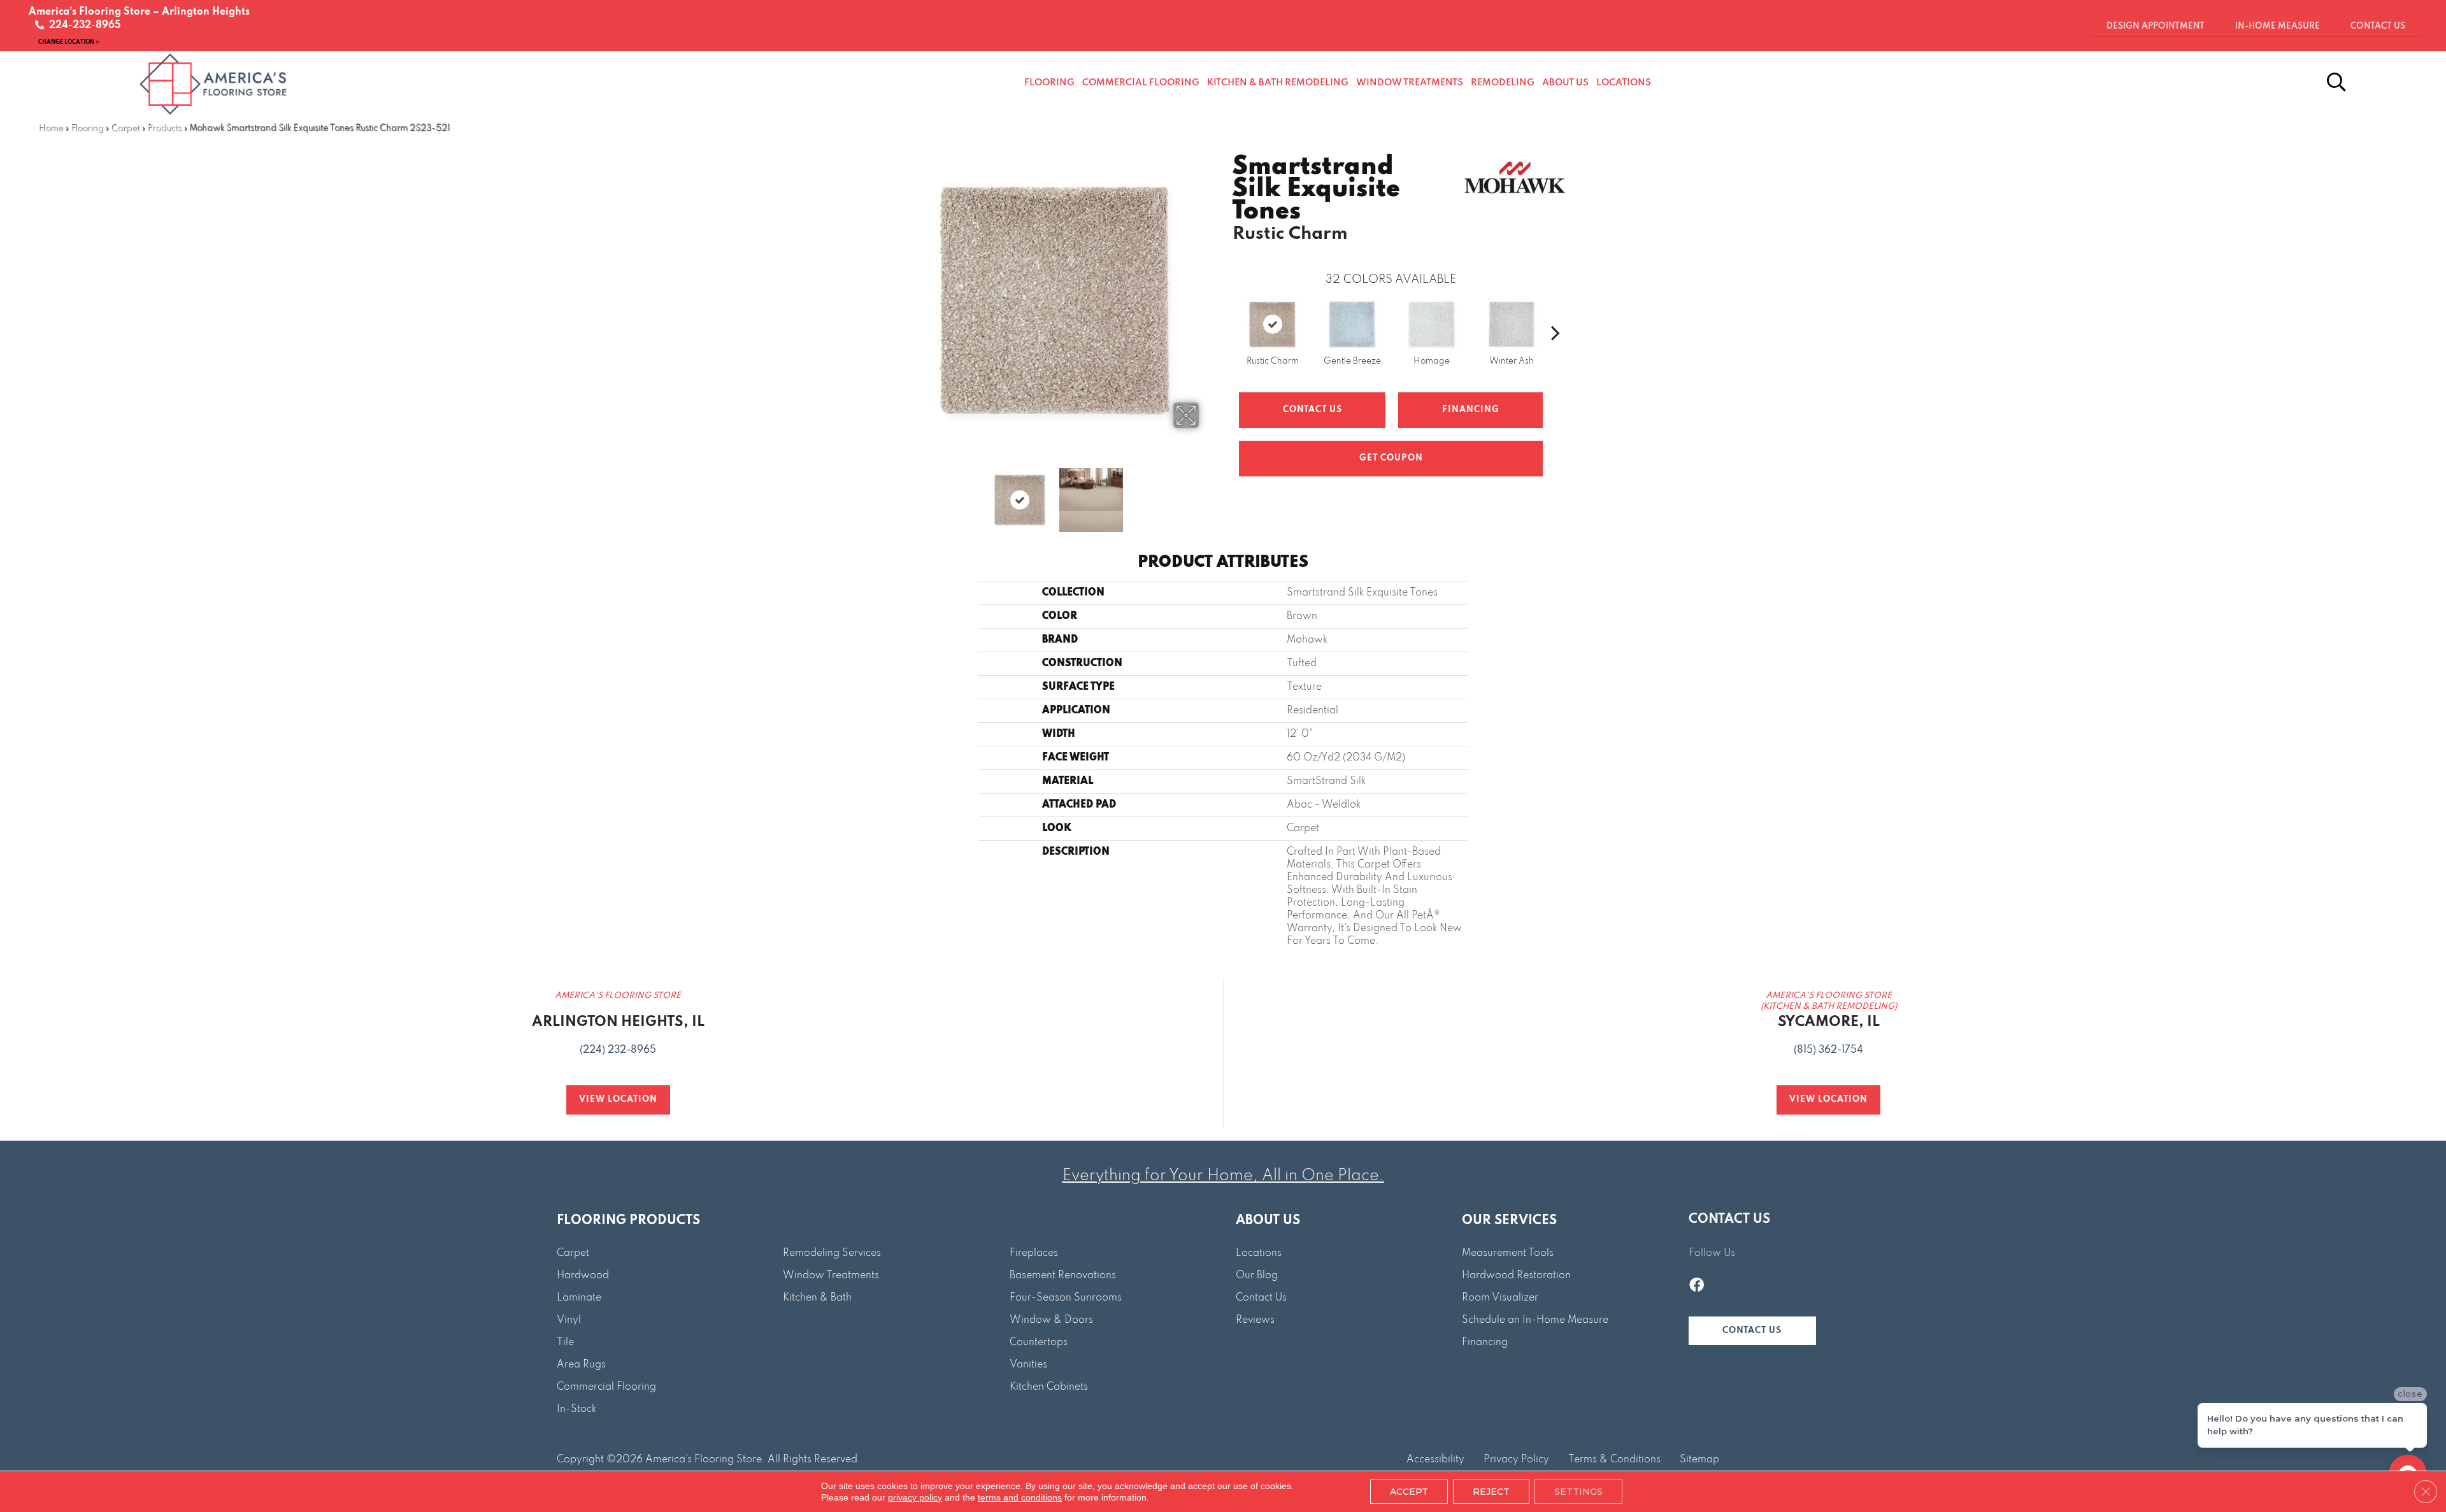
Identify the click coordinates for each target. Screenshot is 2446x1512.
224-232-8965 (82, 25)
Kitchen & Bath (817, 1298)
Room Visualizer (1500, 1298)
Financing (1485, 1343)
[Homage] (1432, 324)
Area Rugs (581, 1365)
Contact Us (1312, 410)
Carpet (125, 128)
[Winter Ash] (1512, 324)
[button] (1752, 1331)
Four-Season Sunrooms (1066, 1298)
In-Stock (576, 1409)
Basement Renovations (1063, 1276)
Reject (1491, 1492)
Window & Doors (1051, 1320)
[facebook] (1697, 1287)
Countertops (1039, 1343)
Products (164, 128)
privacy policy (915, 1497)
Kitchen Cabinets (1049, 1387)
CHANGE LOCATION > (69, 42)
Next (1207, 494)
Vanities (1028, 1365)
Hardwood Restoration (1516, 1276)
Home (51, 128)
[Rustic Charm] (1272, 324)
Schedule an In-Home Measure (1535, 1320)
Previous (903, 494)
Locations (1259, 1253)
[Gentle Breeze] (1352, 324)
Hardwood (583, 1276)
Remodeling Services (832, 1253)
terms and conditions (1020, 1497)
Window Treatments (831, 1276)
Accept (1409, 1492)
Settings (1578, 1492)
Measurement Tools (1508, 1253)
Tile (565, 1343)
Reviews (1255, 1320)
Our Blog (1257, 1276)
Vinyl (569, 1320)
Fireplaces (1034, 1253)
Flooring (87, 128)
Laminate (579, 1298)
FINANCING (1471, 410)
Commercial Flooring (606, 1387)
